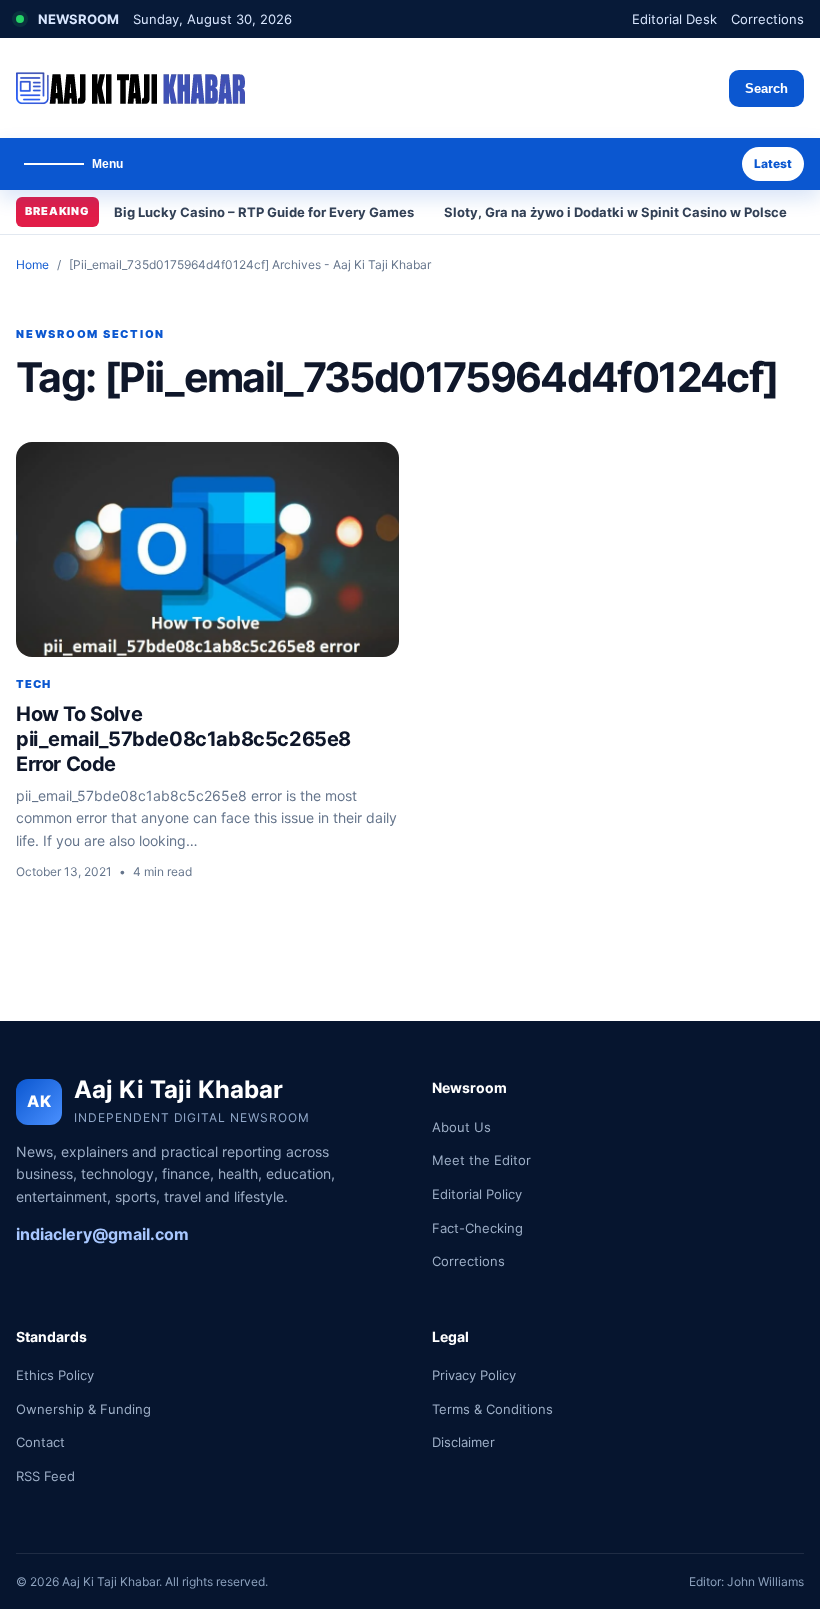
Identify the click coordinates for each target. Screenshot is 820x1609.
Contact (40, 1442)
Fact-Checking (477, 1228)
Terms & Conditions (492, 1409)
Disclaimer (463, 1442)
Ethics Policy (55, 1375)
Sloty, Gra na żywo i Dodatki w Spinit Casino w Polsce (615, 212)
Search (766, 88)
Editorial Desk (674, 19)
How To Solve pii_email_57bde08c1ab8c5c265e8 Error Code (183, 739)
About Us (461, 1127)
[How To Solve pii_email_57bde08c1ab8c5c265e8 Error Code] (207, 549)
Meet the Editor (481, 1160)
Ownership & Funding (83, 1409)
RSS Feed (45, 1476)
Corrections (767, 19)
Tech (33, 684)
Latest (773, 163)
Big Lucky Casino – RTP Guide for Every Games (264, 212)
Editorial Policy (477, 1194)
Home (32, 264)
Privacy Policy (474, 1375)
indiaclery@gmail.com (102, 1234)
